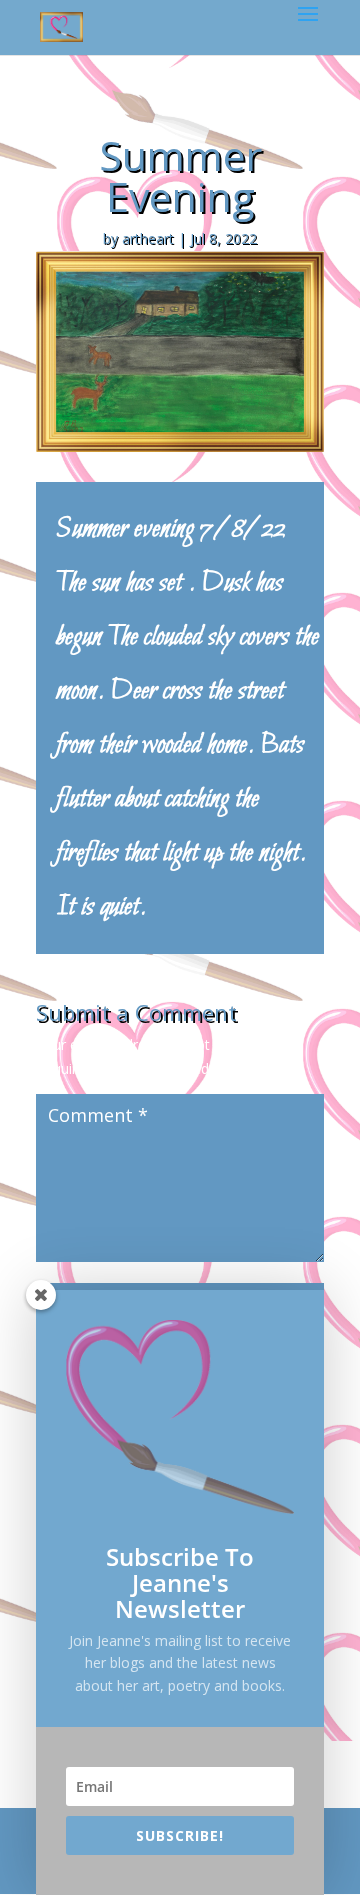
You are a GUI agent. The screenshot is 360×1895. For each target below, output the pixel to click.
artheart (148, 238)
